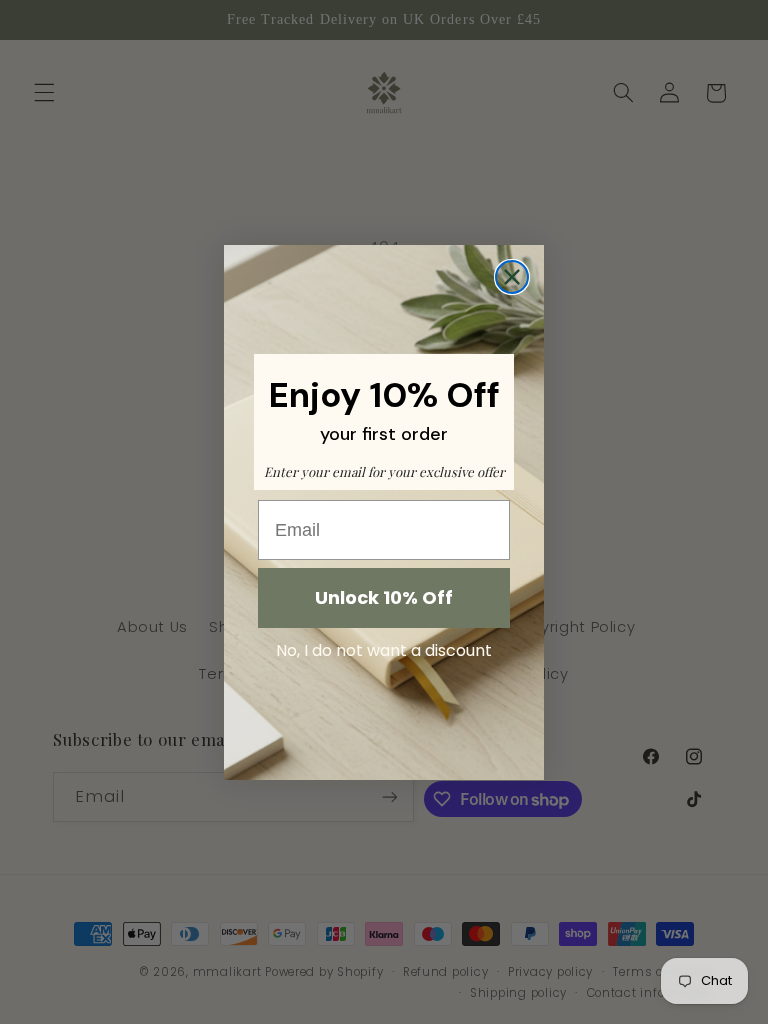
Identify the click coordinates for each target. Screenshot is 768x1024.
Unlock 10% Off (384, 597)
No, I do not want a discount (384, 650)
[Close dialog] (512, 277)
